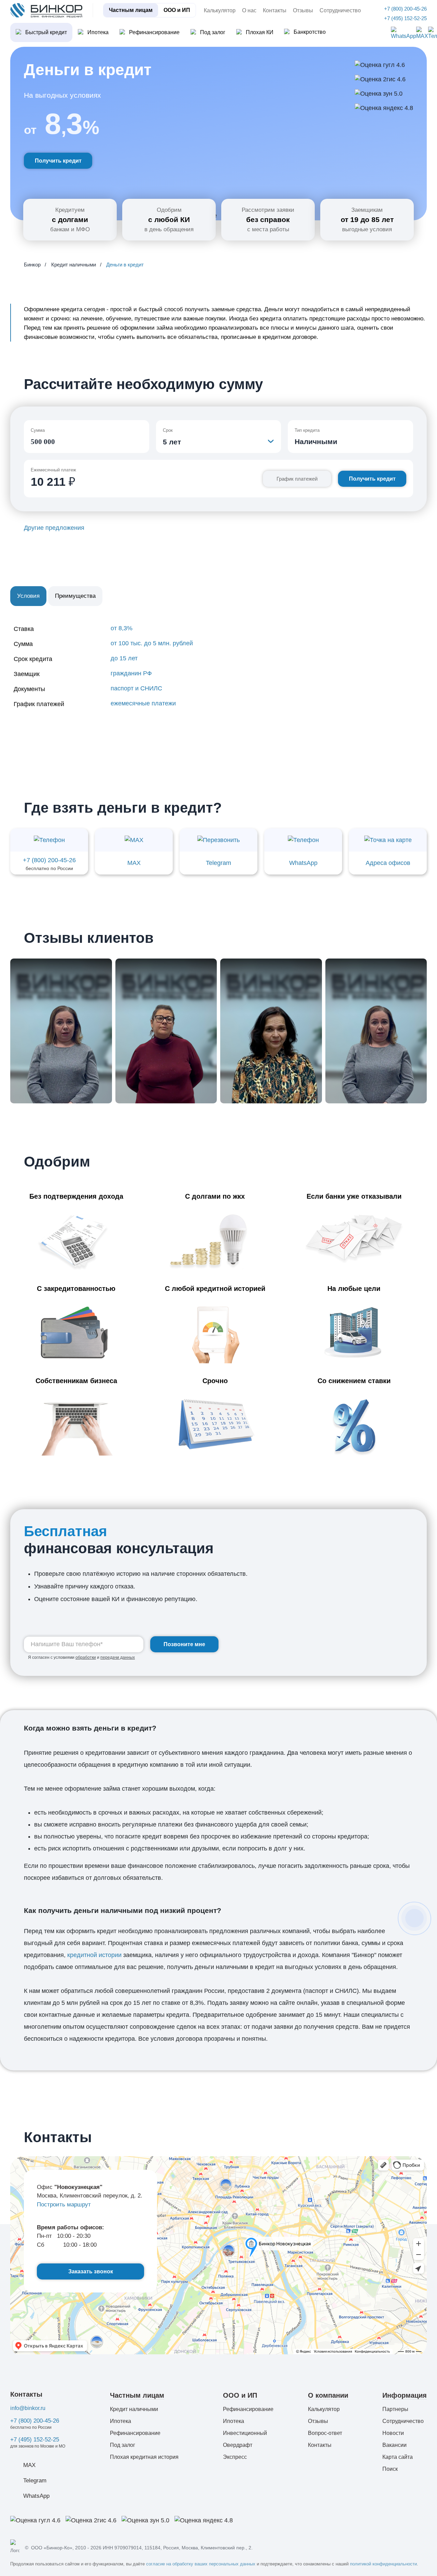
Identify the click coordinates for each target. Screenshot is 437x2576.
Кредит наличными (134, 2409)
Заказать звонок (91, 2271)
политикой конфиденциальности (383, 2564)
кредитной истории (94, 1955)
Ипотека (98, 32)
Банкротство (310, 32)
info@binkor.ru (28, 2408)
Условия (28, 596)
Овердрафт (238, 2445)
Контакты (275, 10)
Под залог (213, 32)
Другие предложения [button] (54, 528)
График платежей (297, 479)
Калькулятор (220, 10)
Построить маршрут (64, 2205)
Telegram (35, 2481)
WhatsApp (36, 2496)
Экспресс (235, 2457)
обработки (86, 1657)
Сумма (38, 430)
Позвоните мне (184, 1644)
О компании (328, 2395)
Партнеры (395, 2409)
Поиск (390, 2469)
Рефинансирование (154, 32)
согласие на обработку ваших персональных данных (201, 2564)
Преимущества (75, 596)
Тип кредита (307, 430)
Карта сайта (398, 2457)
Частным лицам (131, 10)
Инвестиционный (245, 2433)
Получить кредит (58, 161)
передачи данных (118, 1657)
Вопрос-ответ (325, 2433)
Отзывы (303, 10)
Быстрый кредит (46, 32)
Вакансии (394, 2445)
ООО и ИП (177, 10)
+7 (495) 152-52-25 (35, 2440)
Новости (393, 2433)
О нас (249, 10)
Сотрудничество (340, 10)
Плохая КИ (260, 32)
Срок (168, 430)
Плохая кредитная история (144, 2457)
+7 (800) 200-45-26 (35, 2421)
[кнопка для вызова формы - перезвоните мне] (414, 1918)
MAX (29, 2465)
